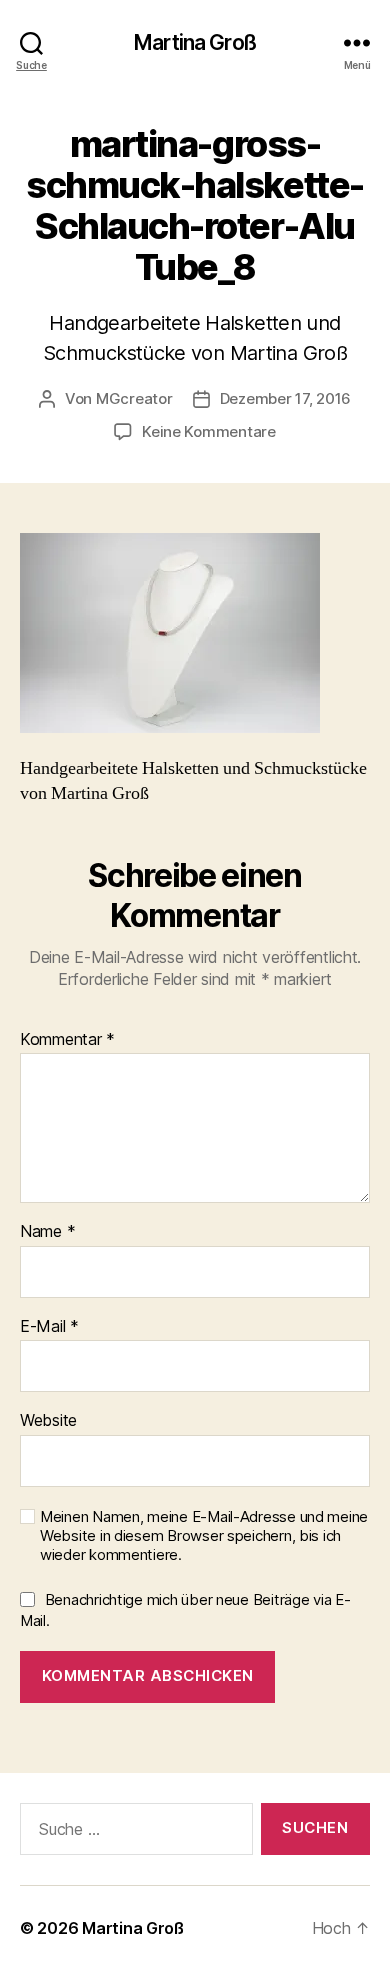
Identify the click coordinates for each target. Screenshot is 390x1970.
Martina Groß (195, 42)
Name (47, 1232)
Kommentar (67, 1040)
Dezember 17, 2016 (286, 398)
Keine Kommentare (209, 431)
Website (48, 1421)
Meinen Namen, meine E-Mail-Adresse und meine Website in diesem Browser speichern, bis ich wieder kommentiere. (204, 1536)
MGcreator (134, 398)
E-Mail (49, 1327)
